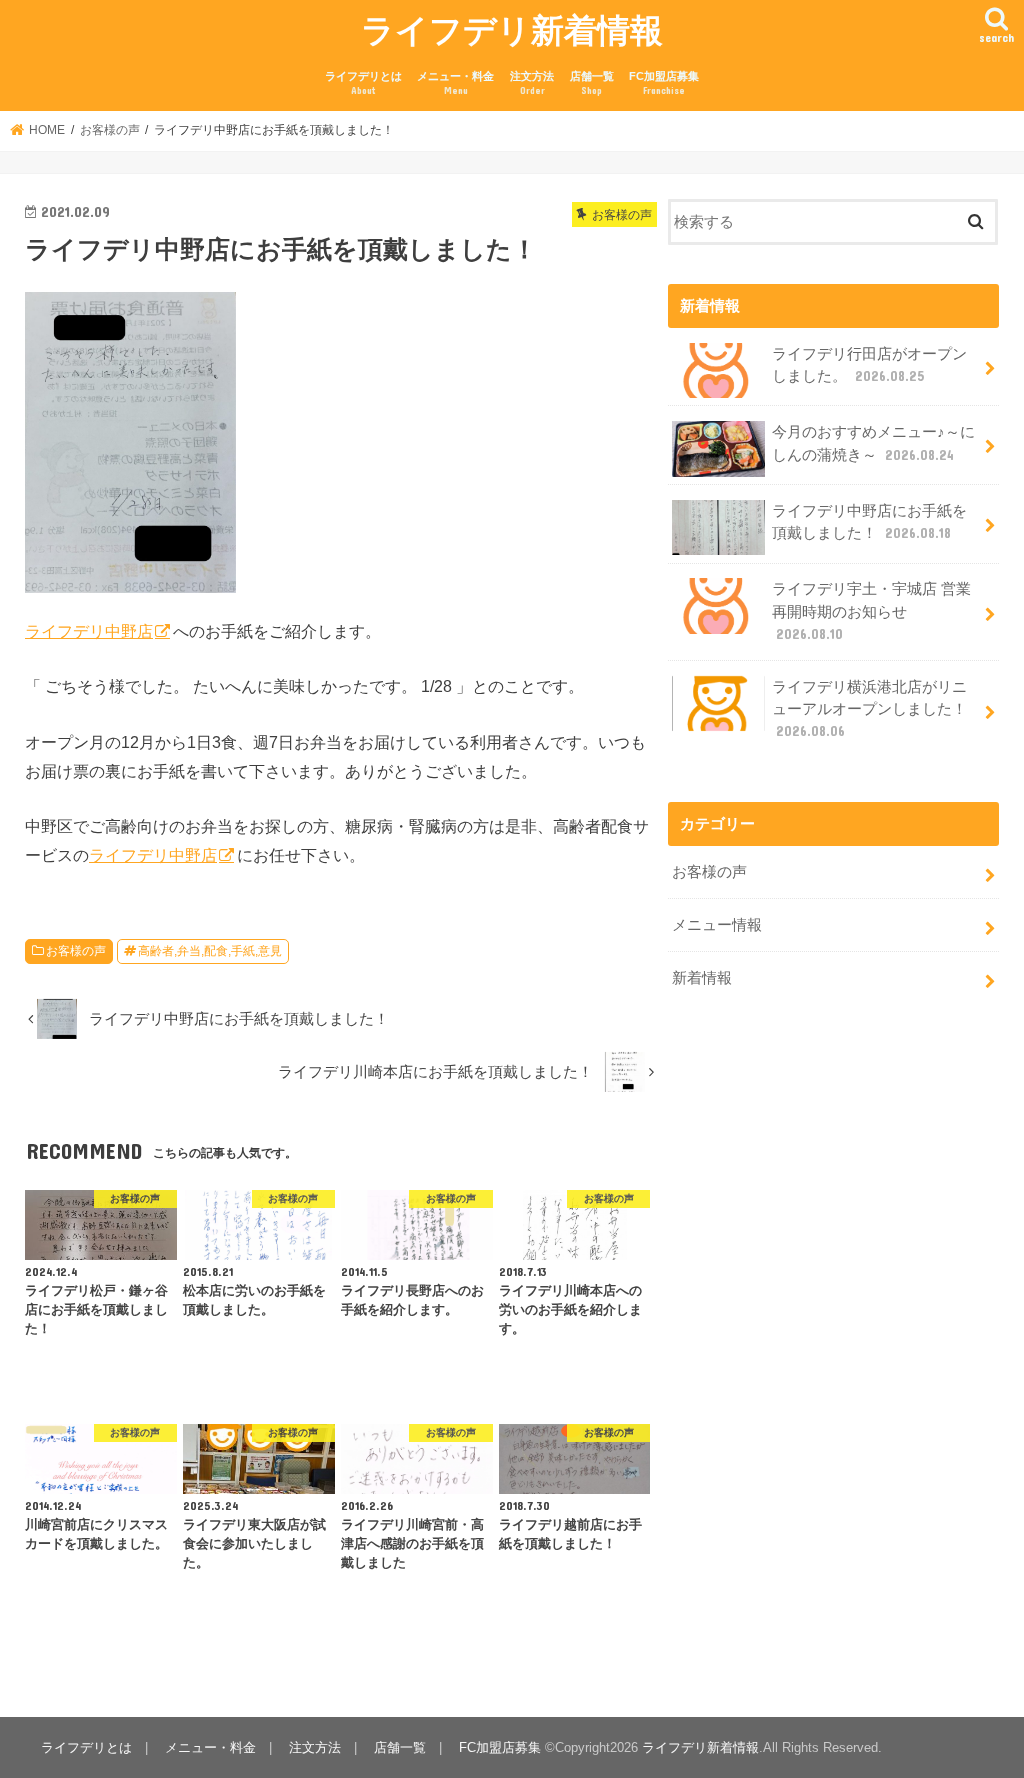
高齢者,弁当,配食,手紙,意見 (210, 951)
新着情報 (702, 978)
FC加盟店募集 (664, 83)
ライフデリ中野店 (89, 631)
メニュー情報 (717, 925)
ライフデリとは (363, 83)
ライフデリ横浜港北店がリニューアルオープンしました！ (869, 709)
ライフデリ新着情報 (512, 29)
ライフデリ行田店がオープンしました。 (869, 365)
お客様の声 (76, 951)
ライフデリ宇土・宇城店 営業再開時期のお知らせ (871, 611)
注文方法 (532, 83)
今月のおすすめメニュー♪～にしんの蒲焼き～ (873, 443)
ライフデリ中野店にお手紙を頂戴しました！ (869, 522)
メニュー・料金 (455, 83)
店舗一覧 (592, 83)
